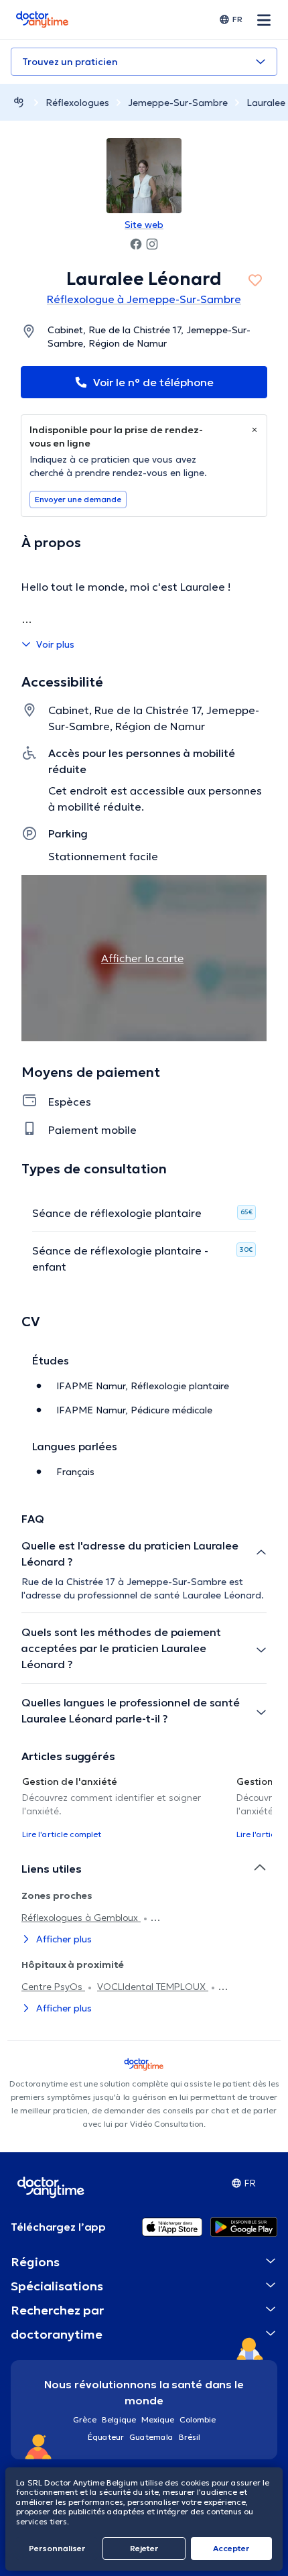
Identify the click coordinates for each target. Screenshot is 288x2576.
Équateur (106, 2437)
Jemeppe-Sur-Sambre (178, 103)
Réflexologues (77, 103)
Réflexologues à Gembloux (81, 1918)
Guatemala (151, 2437)
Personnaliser (57, 2548)
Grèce (85, 2419)
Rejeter (144, 2548)
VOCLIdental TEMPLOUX (153, 1987)
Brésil (190, 2437)
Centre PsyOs (53, 1987)
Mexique (158, 2419)
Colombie (198, 2419)
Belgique (119, 2419)
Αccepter (231, 2548)
